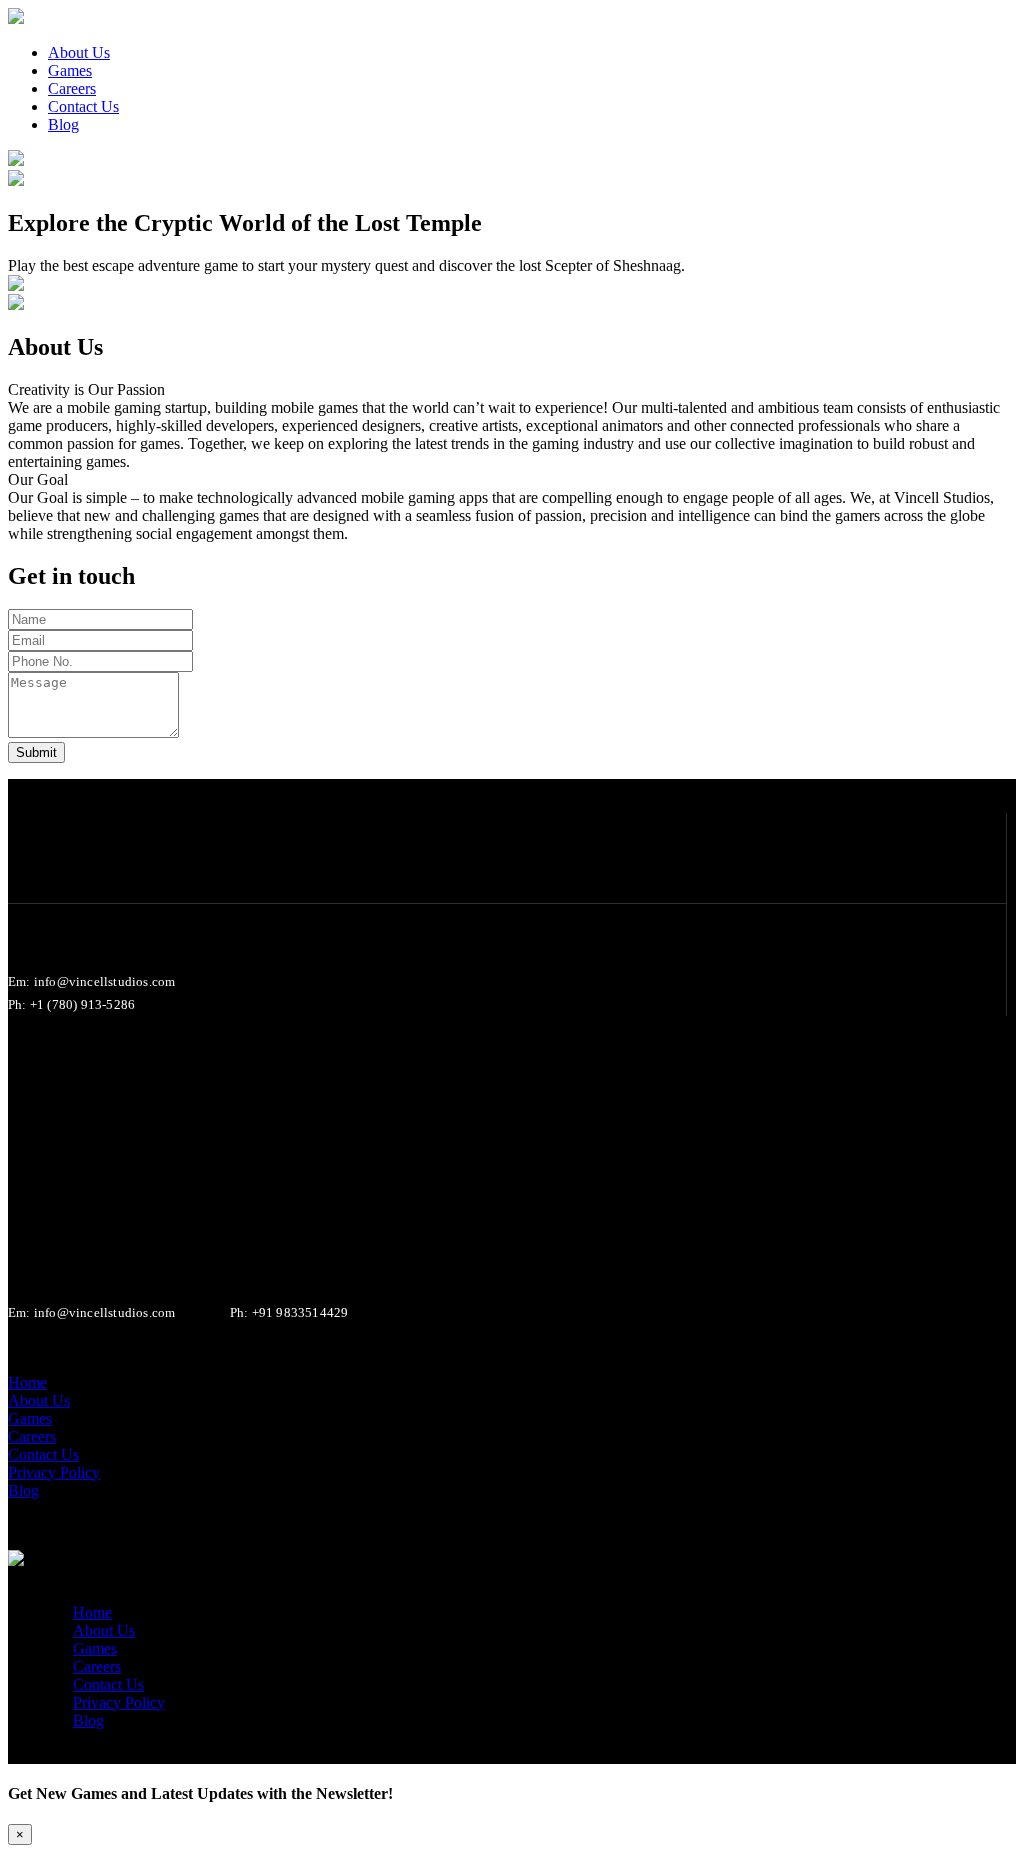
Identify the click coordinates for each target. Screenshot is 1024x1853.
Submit (36, 752)
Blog (88, 1720)
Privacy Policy (119, 1702)
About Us (104, 1630)
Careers (97, 1666)
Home (92, 1612)
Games (95, 1648)
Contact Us (108, 1684)
